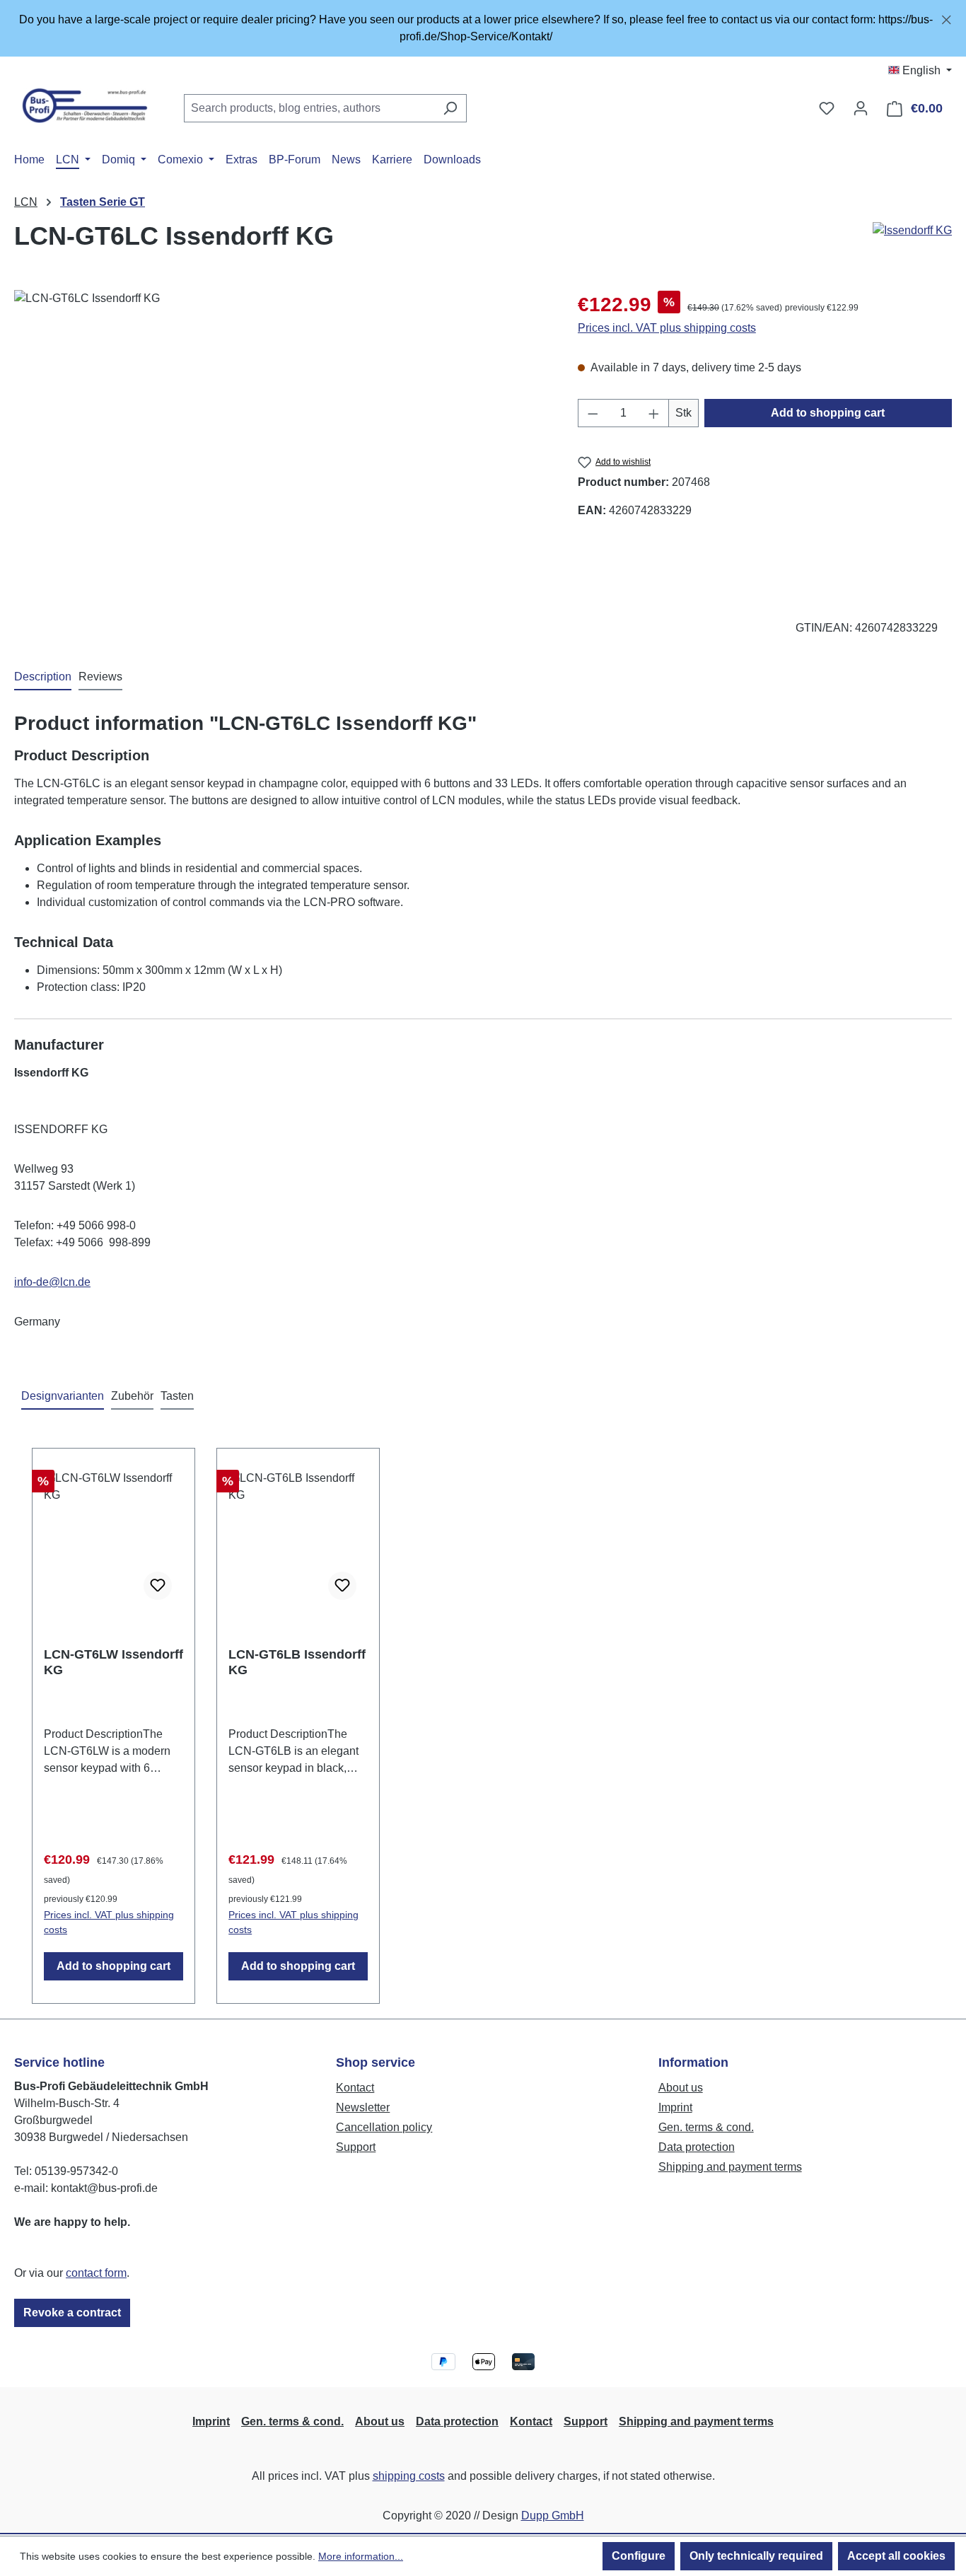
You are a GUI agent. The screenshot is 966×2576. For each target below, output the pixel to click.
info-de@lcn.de (52, 1282)
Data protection (697, 2147)
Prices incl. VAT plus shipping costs (667, 328)
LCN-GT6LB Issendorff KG (297, 1662)
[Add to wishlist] (158, 1586)
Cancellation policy (384, 2127)
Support (356, 2147)
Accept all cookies (896, 2556)
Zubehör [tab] (132, 1396)
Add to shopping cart (828, 413)
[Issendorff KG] (912, 231)
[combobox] (309, 108)
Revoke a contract (72, 2313)
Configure (639, 2556)
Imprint (675, 2107)
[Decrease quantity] (593, 413)
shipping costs (409, 2476)
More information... (361, 2556)
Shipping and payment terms (730, 2167)
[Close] (947, 17)
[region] (483, 28)
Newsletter (363, 2107)
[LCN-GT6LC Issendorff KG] (281, 442)
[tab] (43, 678)
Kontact (355, 2088)
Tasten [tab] (177, 1396)
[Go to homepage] (85, 105)
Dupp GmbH (553, 2516)
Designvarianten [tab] (63, 1396)
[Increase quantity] (654, 413)
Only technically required (756, 2556)
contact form (96, 2273)
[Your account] (861, 108)
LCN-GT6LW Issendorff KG (114, 1662)
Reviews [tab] (100, 677)
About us (681, 2088)
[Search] (450, 108)
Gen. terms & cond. (706, 2127)
